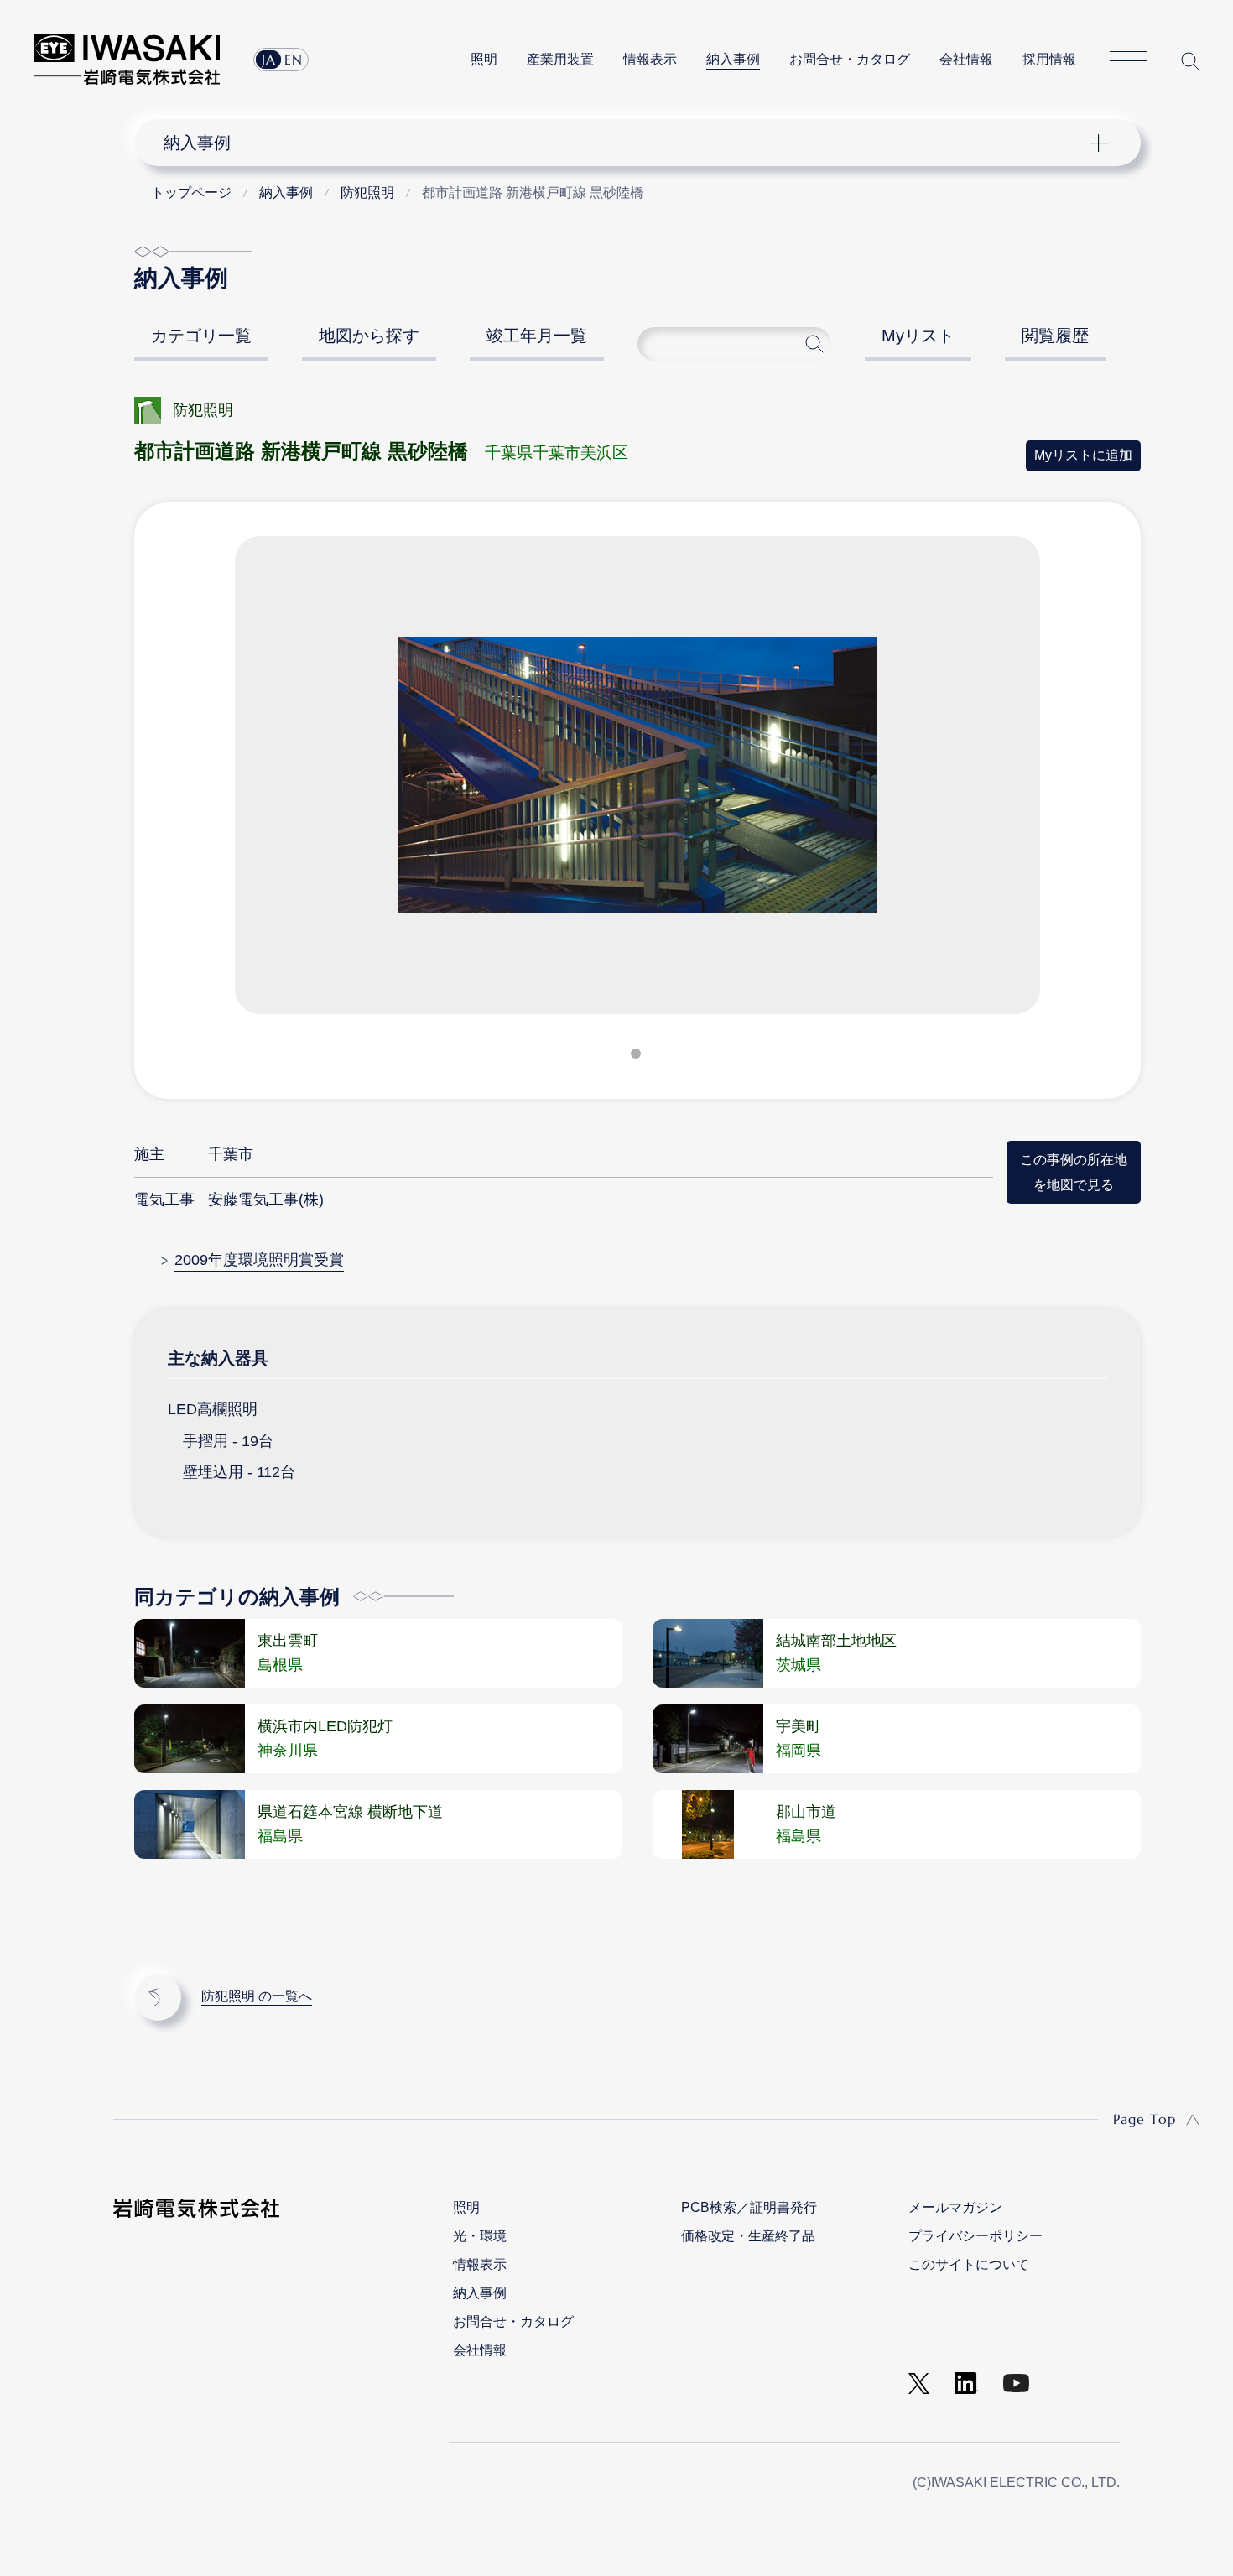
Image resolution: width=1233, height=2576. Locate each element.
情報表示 (650, 59)
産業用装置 (560, 59)
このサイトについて (969, 2264)
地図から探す (369, 336)
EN (294, 60)
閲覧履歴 (1055, 336)
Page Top (1145, 2119)
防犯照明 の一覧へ (257, 1996)
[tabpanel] (637, 782)
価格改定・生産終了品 (748, 2236)
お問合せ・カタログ (850, 59)
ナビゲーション (628, 143)
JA (269, 60)
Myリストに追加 (1083, 455)
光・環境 (480, 2236)
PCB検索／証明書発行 (749, 2207)
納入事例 (733, 59)
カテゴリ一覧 (201, 336)
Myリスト (918, 336)
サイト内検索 (1190, 61)
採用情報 (1049, 59)
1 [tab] (637, 1057)
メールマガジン (955, 2207)
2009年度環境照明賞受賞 (259, 1260)
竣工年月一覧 (537, 336)
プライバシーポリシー (975, 2236)
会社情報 (966, 59)
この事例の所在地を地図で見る (1074, 1171)
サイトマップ (1129, 61)
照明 (484, 59)
